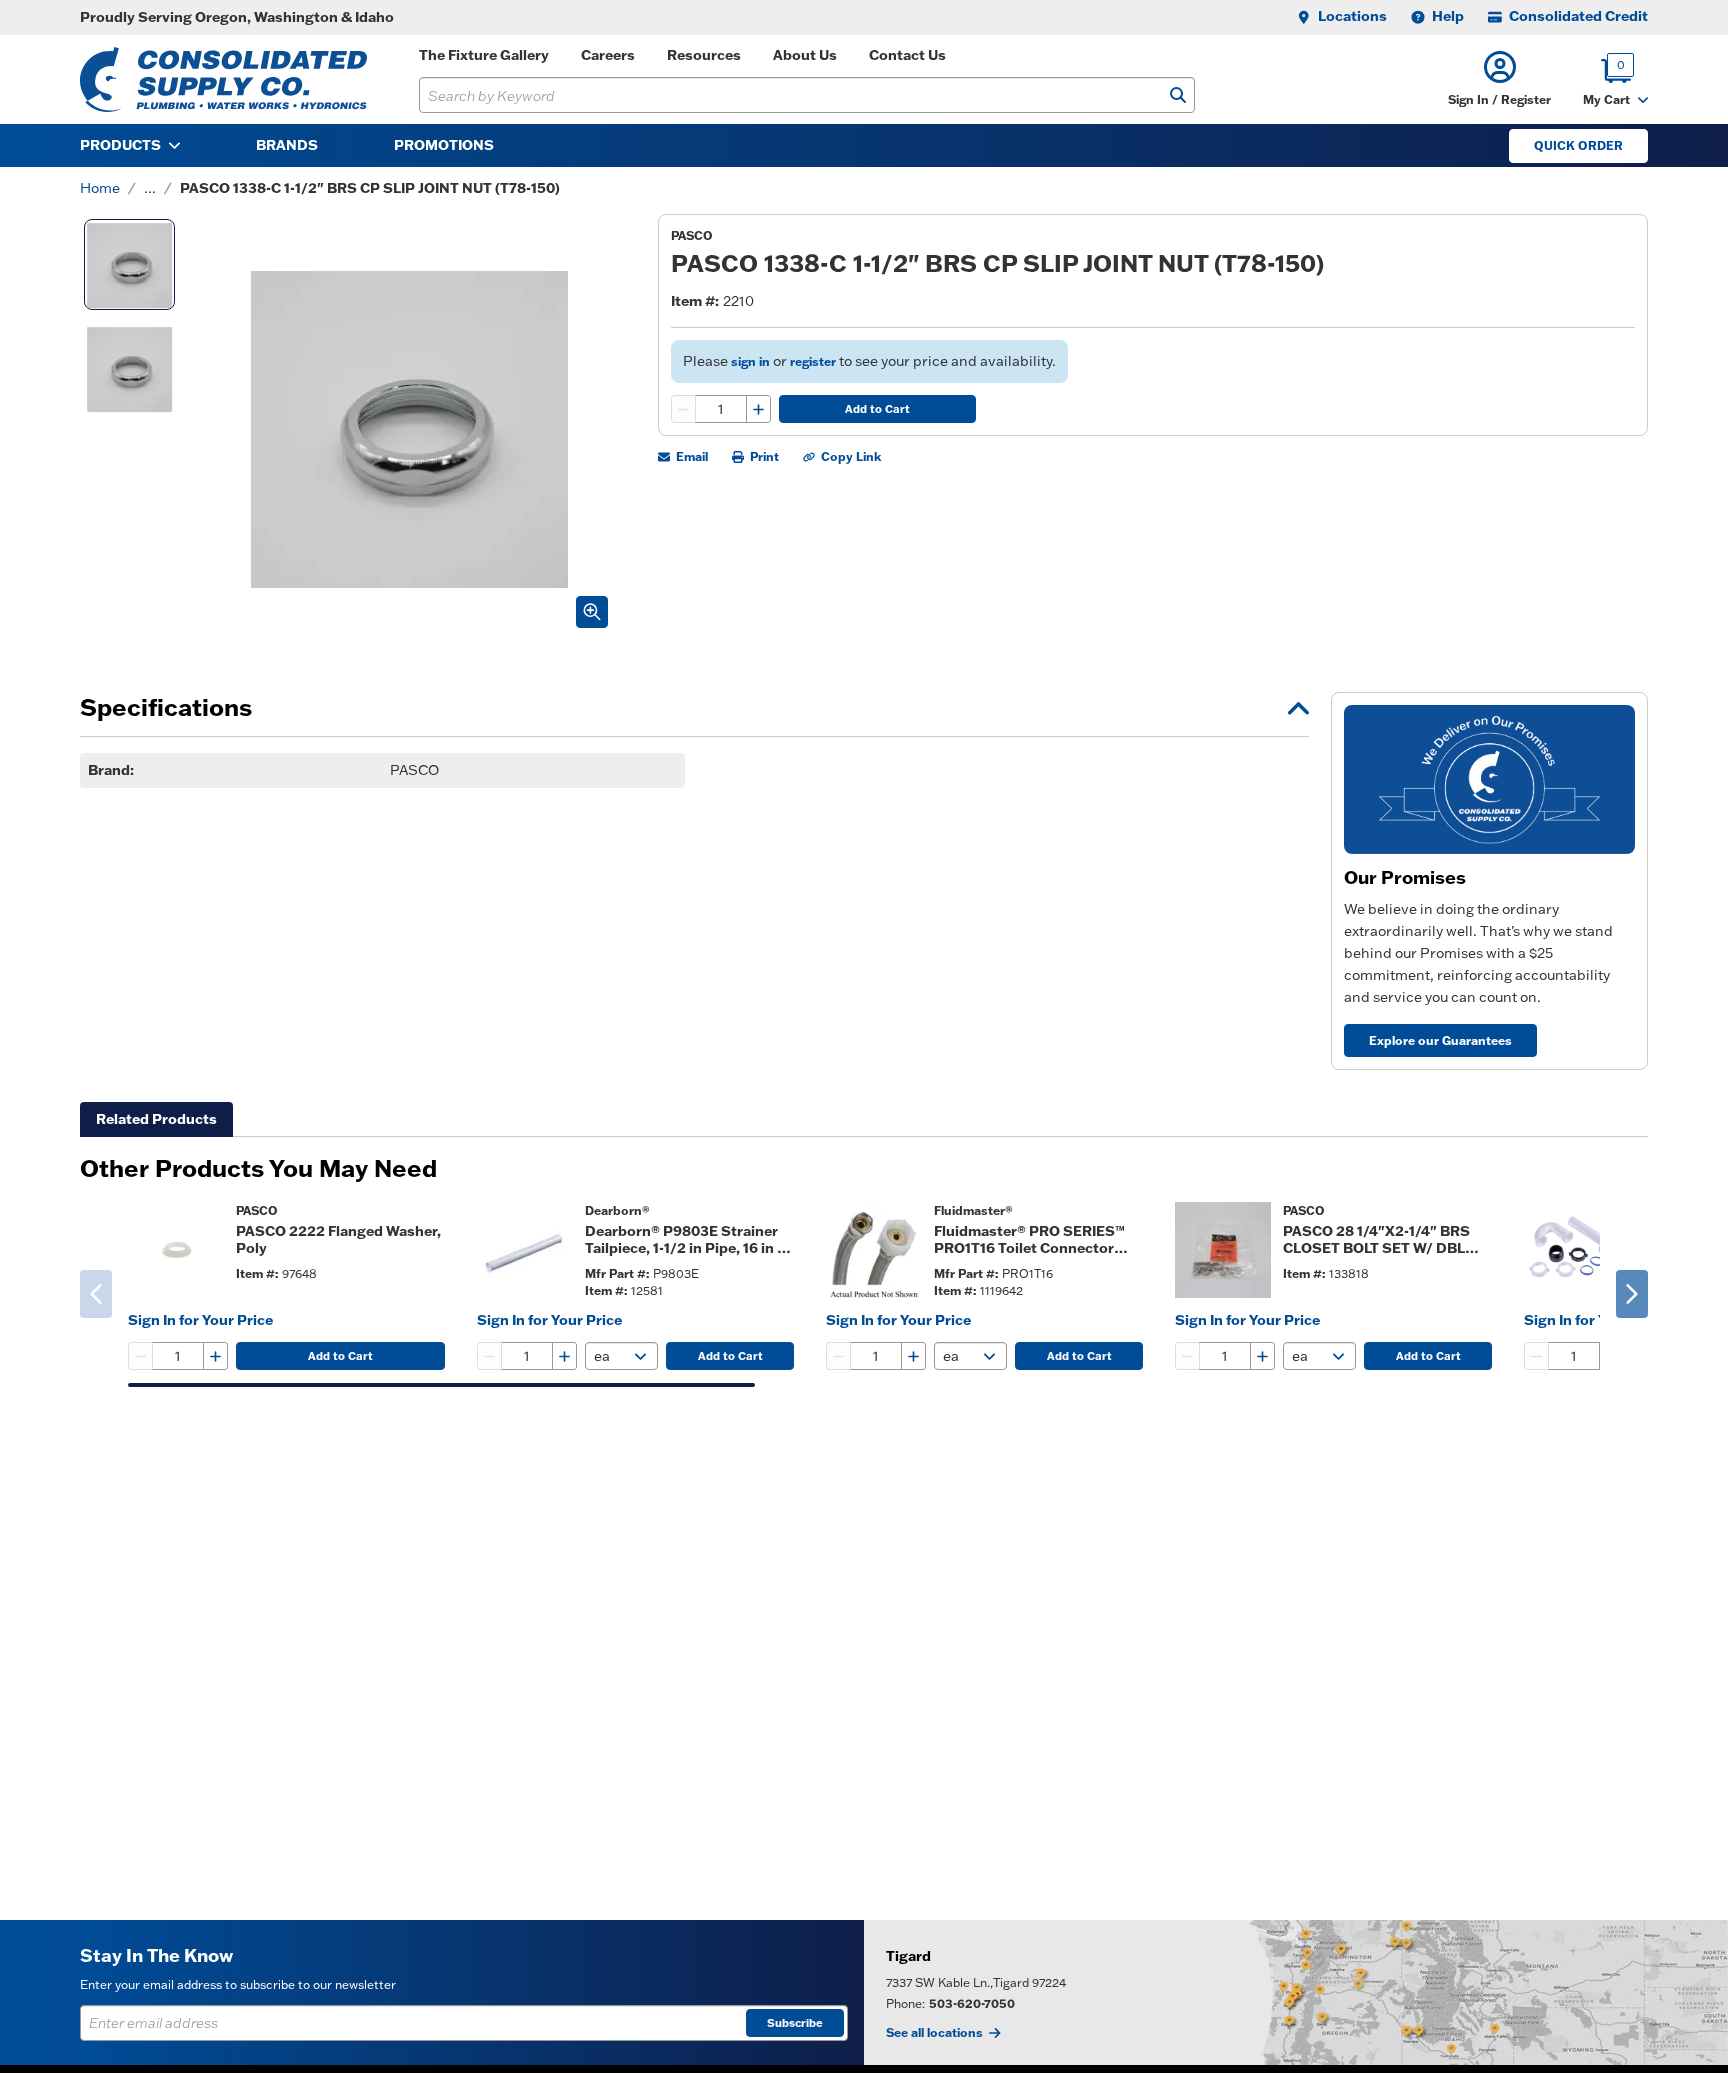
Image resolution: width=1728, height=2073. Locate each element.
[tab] (156, 1119)
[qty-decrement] (684, 409)
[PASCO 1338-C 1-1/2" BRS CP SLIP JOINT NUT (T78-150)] (129, 264)
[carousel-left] (96, 1294)
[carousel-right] (1632, 1294)
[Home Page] (223, 79)
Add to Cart (877, 409)
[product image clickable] (176, 1250)
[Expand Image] (592, 612)
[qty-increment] (758, 409)
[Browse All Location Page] (1296, 1992)
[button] (1499, 79)
